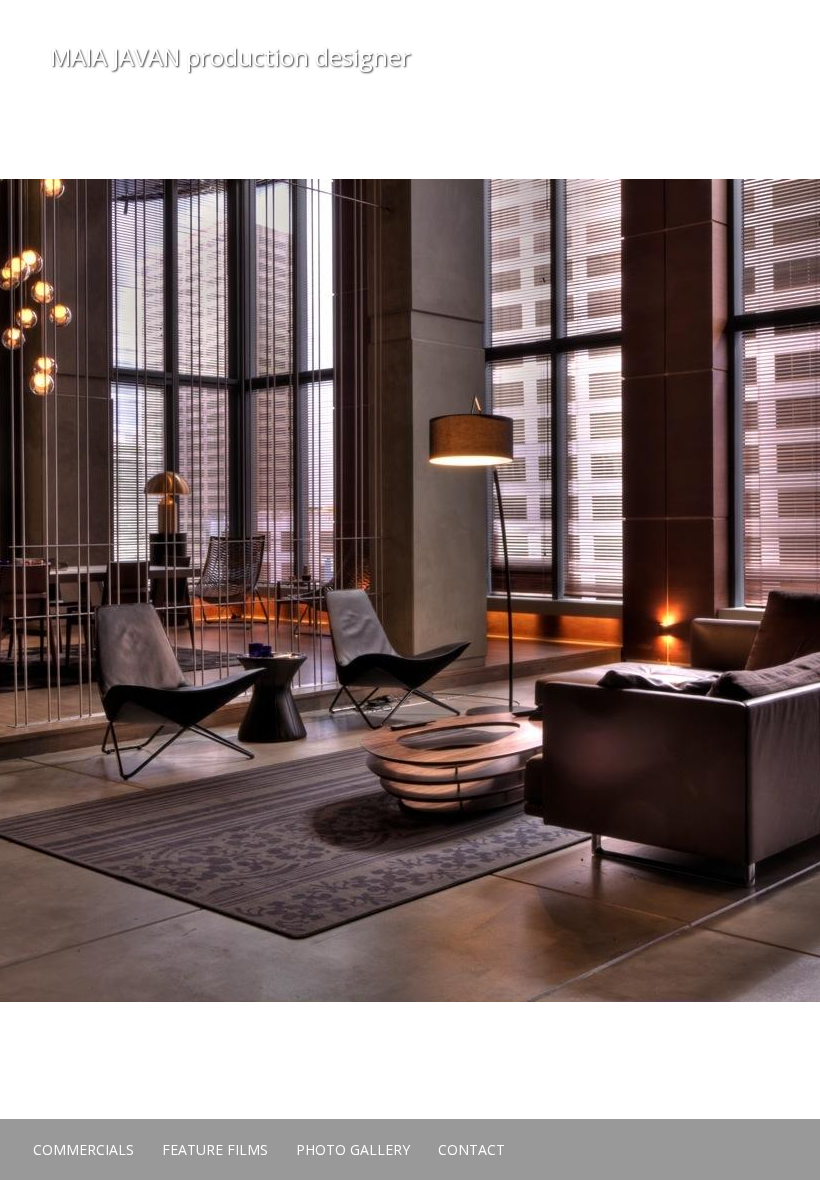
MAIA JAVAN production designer (230, 56)
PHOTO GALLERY (353, 1149)
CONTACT (471, 1149)
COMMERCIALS (83, 1149)
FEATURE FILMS (215, 1149)
